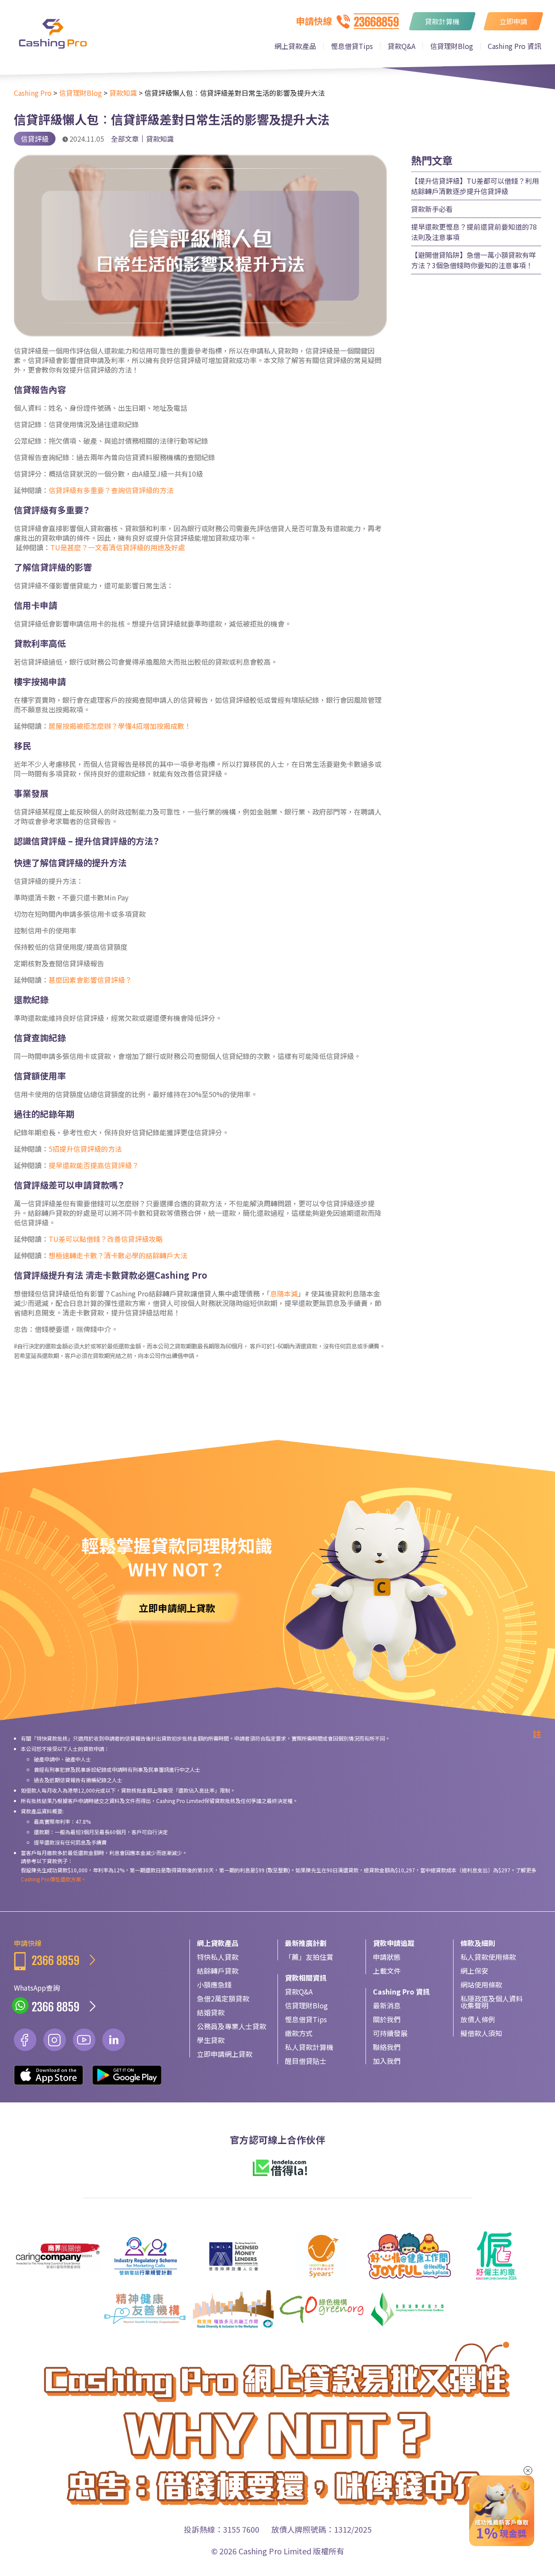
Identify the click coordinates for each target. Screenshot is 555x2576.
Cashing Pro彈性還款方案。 (54, 1879)
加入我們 (387, 2061)
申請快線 (47, 1953)
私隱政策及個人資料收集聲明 (492, 2002)
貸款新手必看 (432, 209)
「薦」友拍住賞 (309, 1957)
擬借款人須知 (481, 2033)
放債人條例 (478, 2019)
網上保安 (474, 1971)
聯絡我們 (387, 2047)
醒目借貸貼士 (306, 2061)
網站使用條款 (481, 1985)
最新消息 (387, 2005)
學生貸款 (211, 2040)
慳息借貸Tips (352, 46)
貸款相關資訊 (306, 1978)
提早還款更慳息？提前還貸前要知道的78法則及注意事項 (474, 232)
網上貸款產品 (295, 46)
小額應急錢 (214, 1985)
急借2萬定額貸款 (223, 1998)
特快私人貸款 (218, 1957)
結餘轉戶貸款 (218, 1971)
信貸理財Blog (452, 46)
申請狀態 (387, 1957)
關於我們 (387, 2019)
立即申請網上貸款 (225, 2054)
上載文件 (387, 1971)
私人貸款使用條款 (488, 1957)
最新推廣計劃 (306, 1943)
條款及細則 (478, 1943)
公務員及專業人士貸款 (232, 2026)
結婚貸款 (211, 2012)
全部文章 (125, 139)
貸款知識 (160, 139)
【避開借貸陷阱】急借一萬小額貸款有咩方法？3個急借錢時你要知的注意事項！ (473, 260)
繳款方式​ (299, 2033)
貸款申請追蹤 (394, 1943)
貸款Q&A (402, 46)
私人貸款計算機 (309, 2047)
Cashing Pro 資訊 (514, 46)
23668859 (376, 22)
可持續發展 (390, 2033)
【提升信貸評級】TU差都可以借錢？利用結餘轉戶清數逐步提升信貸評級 (475, 186)
